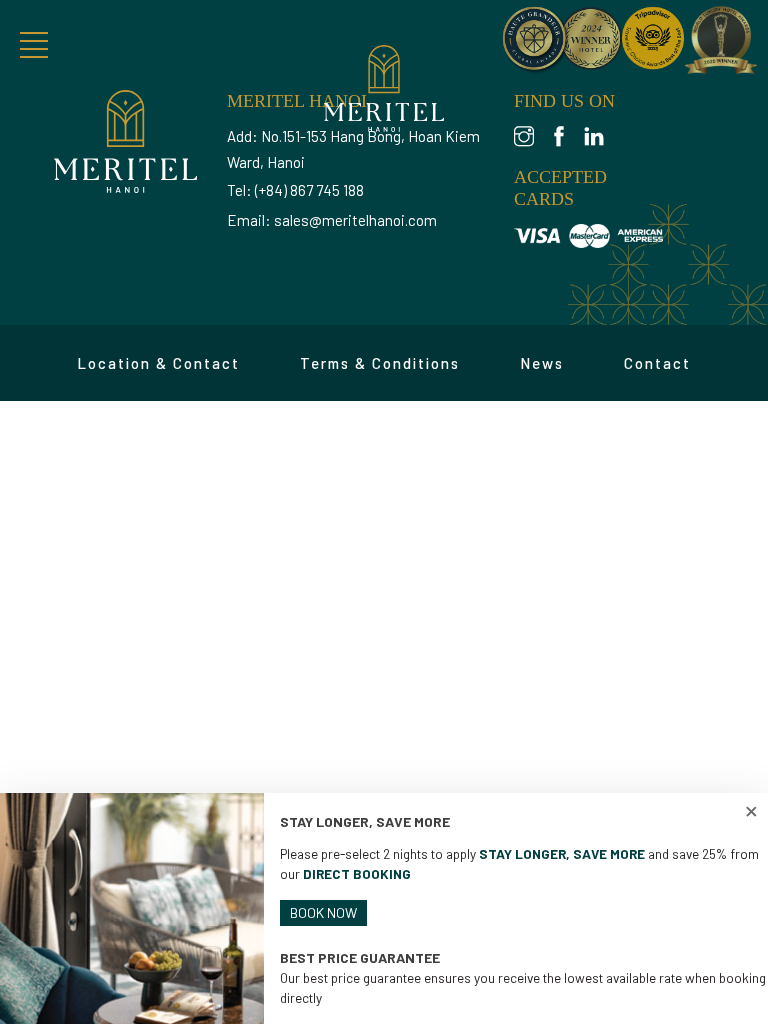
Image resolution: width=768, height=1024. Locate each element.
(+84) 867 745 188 (309, 190)
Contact (657, 363)
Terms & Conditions (380, 363)
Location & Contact (158, 363)
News (542, 363)
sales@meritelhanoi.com (355, 220)
